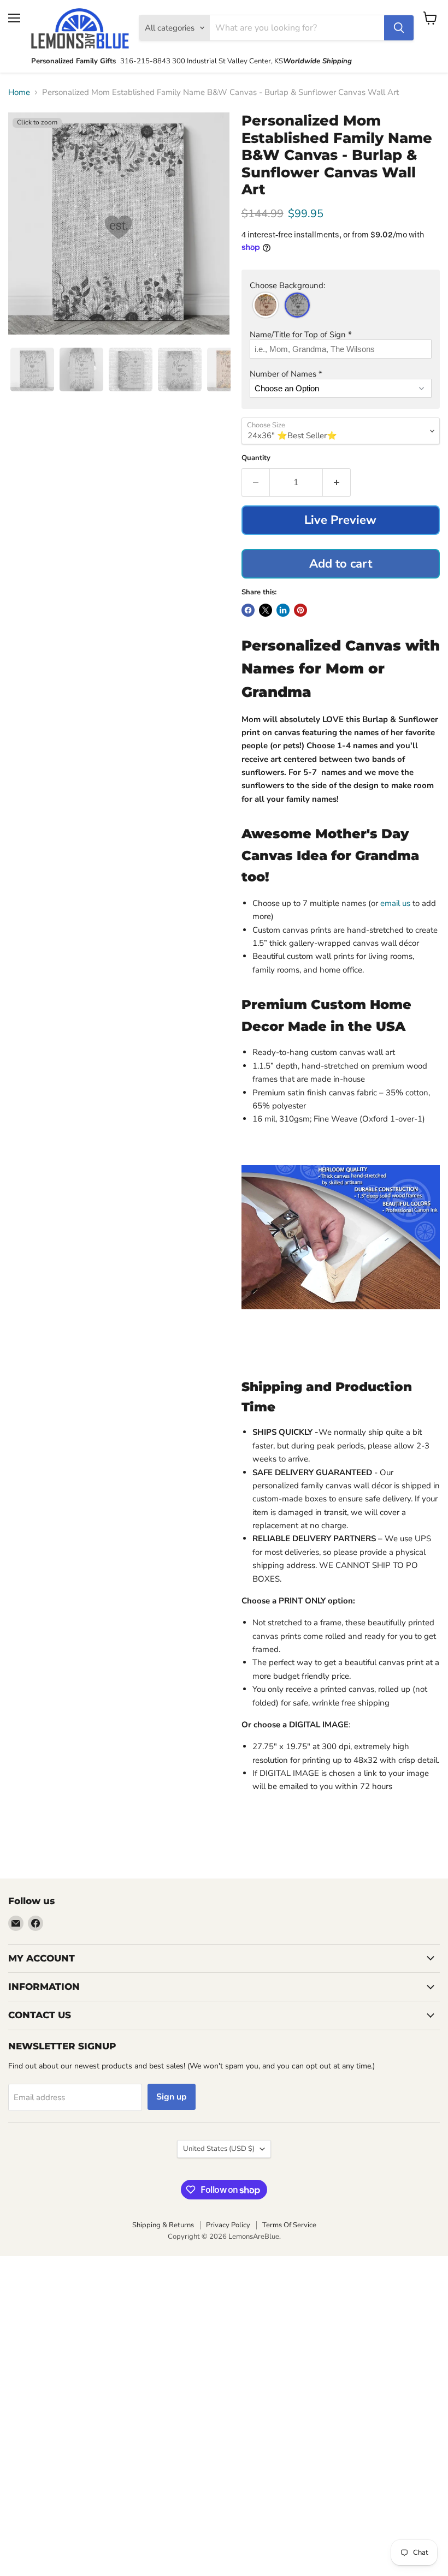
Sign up (172, 2097)
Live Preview (340, 520)
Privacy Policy (228, 2225)
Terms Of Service (289, 2225)
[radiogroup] (341, 305)
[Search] (399, 28)
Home (19, 93)
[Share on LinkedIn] (283, 610)
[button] (341, 286)
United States (219, 2149)
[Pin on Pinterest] (300, 610)
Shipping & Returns (163, 2225)
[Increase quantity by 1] (337, 482)
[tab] (32, 369)
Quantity (256, 458)
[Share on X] (266, 610)
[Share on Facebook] (248, 610)
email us (396, 903)
